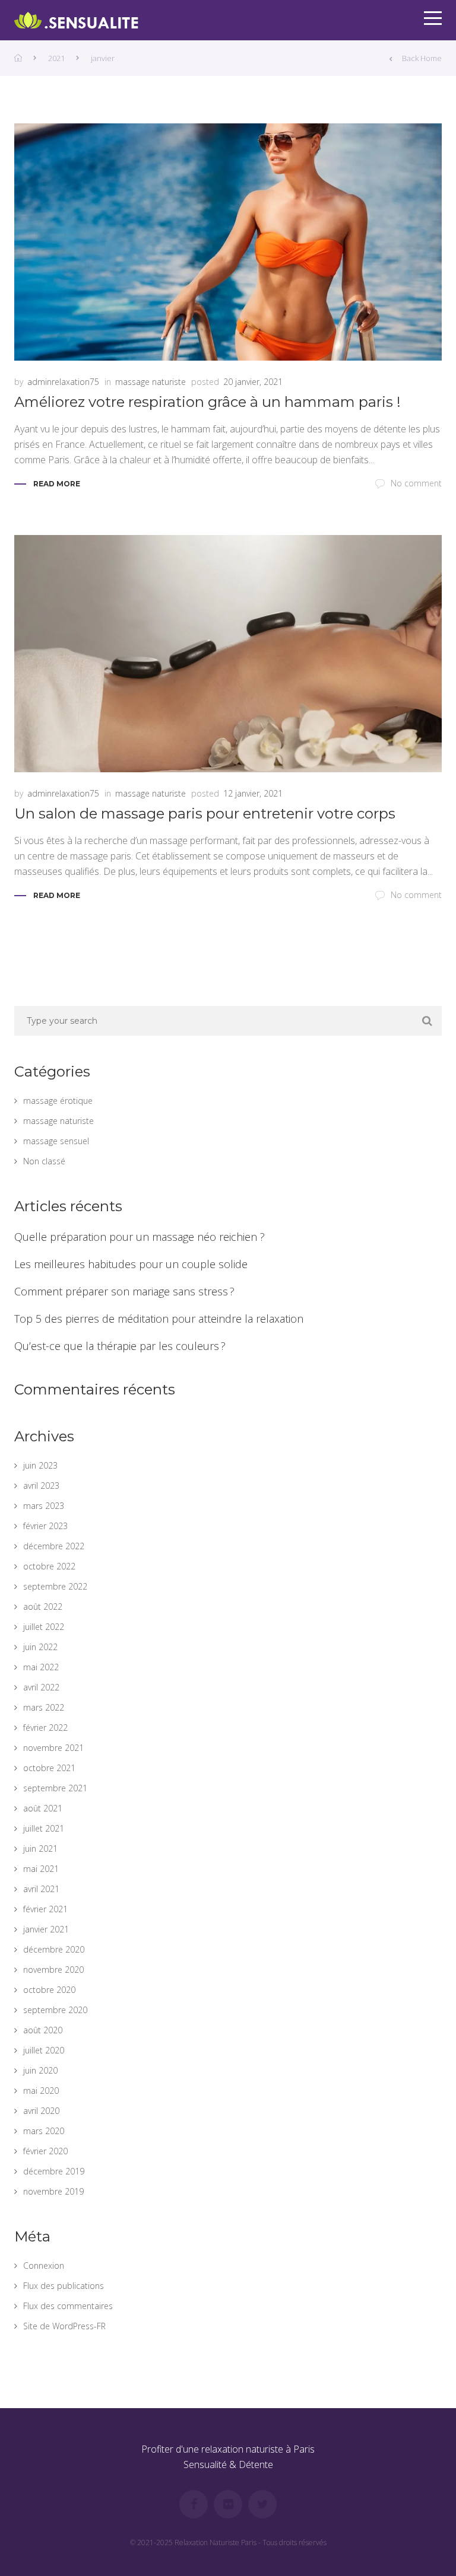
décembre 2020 (54, 1949)
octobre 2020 (49, 1990)
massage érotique (58, 1101)
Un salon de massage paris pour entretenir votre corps (205, 813)
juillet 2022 (44, 1627)
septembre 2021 (55, 1788)
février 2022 (45, 1728)
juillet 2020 (44, 2050)
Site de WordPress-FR (64, 2326)
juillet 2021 (44, 1828)
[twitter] (262, 2504)
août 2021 (43, 1808)
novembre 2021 (53, 1748)
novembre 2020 (53, 1970)
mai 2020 (41, 2091)
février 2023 (45, 1526)
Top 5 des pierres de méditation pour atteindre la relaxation (159, 1319)
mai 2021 (41, 1869)
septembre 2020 (55, 2010)
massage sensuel (56, 1141)
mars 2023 (44, 1506)
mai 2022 (41, 1667)
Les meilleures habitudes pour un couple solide (131, 1264)
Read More (57, 484)
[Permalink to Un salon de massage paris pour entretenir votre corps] (228, 654)
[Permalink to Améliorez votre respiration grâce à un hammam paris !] (228, 242)
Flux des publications (64, 2286)
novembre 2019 (53, 2191)
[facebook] (194, 2504)
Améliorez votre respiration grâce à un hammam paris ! (208, 402)
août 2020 (43, 2030)
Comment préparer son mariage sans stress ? (124, 1291)
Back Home (422, 58)
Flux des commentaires (68, 2306)
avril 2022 (41, 1687)
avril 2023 (41, 1486)
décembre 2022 (54, 1546)
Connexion (44, 2265)
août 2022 (43, 1607)
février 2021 (45, 1909)
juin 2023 (40, 1465)
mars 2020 (44, 2131)
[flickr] (228, 2504)
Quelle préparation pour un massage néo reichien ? (140, 1237)
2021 (56, 58)
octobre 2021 (49, 1768)
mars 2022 (44, 1707)
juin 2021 (40, 1849)
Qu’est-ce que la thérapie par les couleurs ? (120, 1346)
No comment (416, 483)
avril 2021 (41, 1889)
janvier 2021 (46, 1929)
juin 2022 (40, 1647)
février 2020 (45, 2151)
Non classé (44, 1161)
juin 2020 (40, 2070)
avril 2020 (41, 2111)
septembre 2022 (55, 1586)
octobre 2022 (49, 1566)
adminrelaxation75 (63, 382)
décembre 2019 (54, 2171)
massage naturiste (151, 382)
